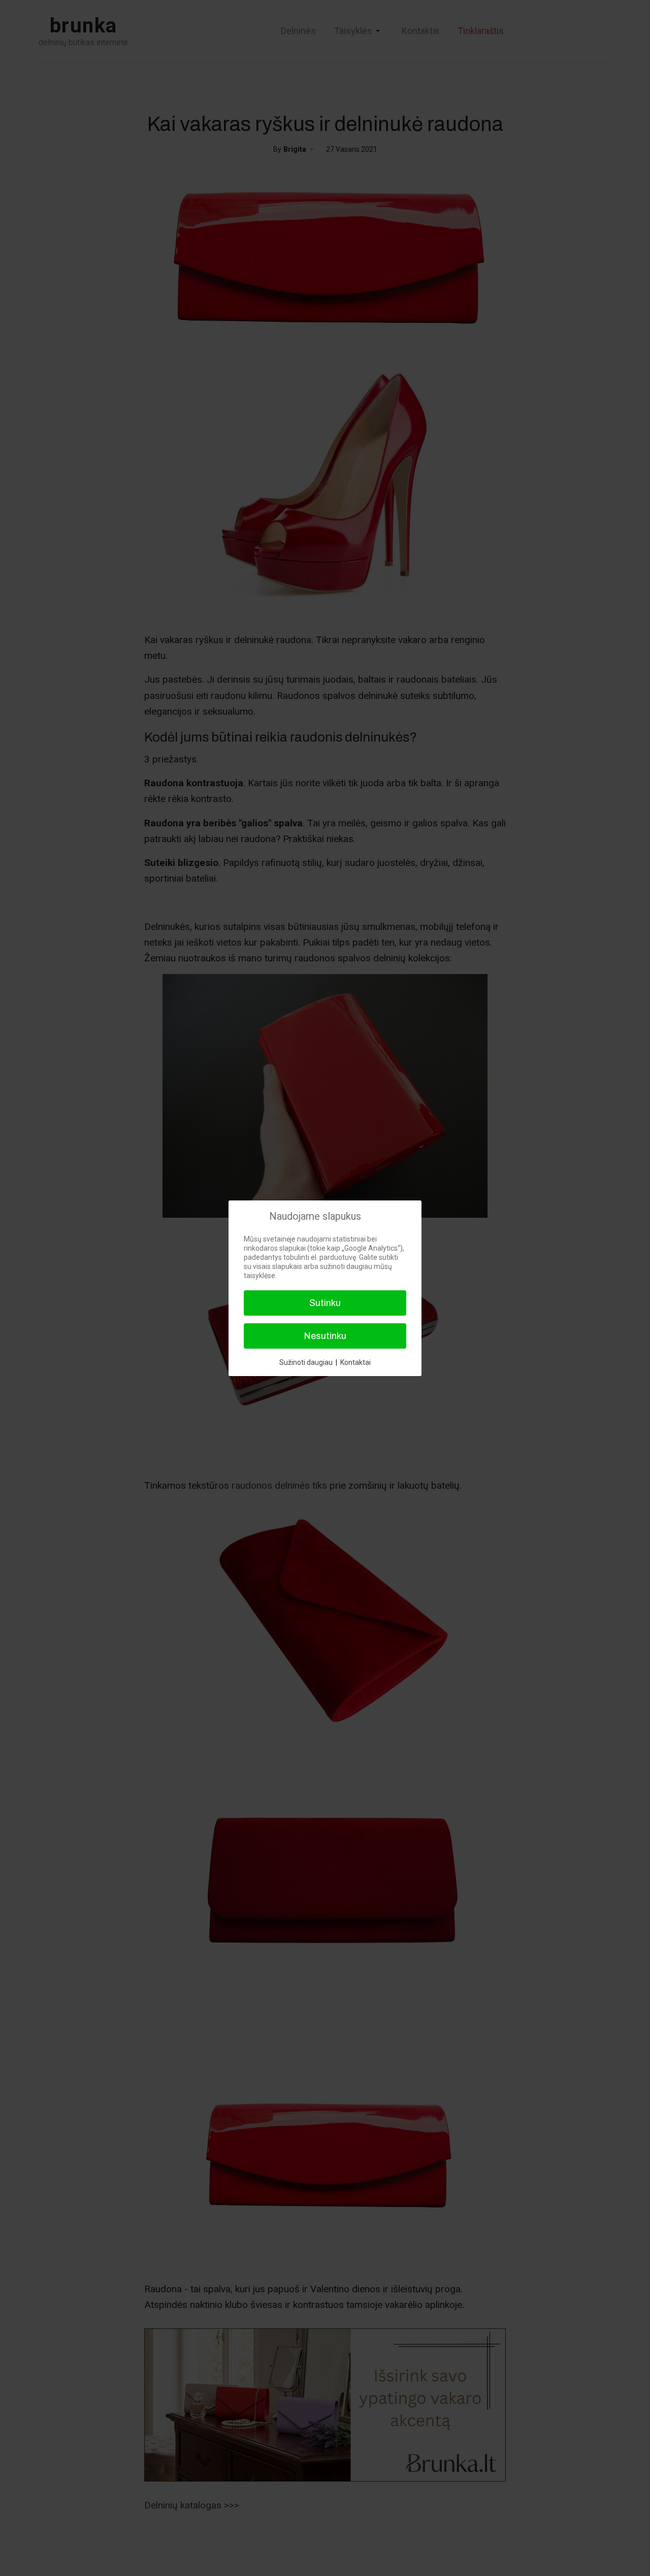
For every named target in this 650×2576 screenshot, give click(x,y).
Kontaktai (355, 1362)
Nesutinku (325, 1336)
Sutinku (325, 1303)
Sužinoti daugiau (306, 1362)
